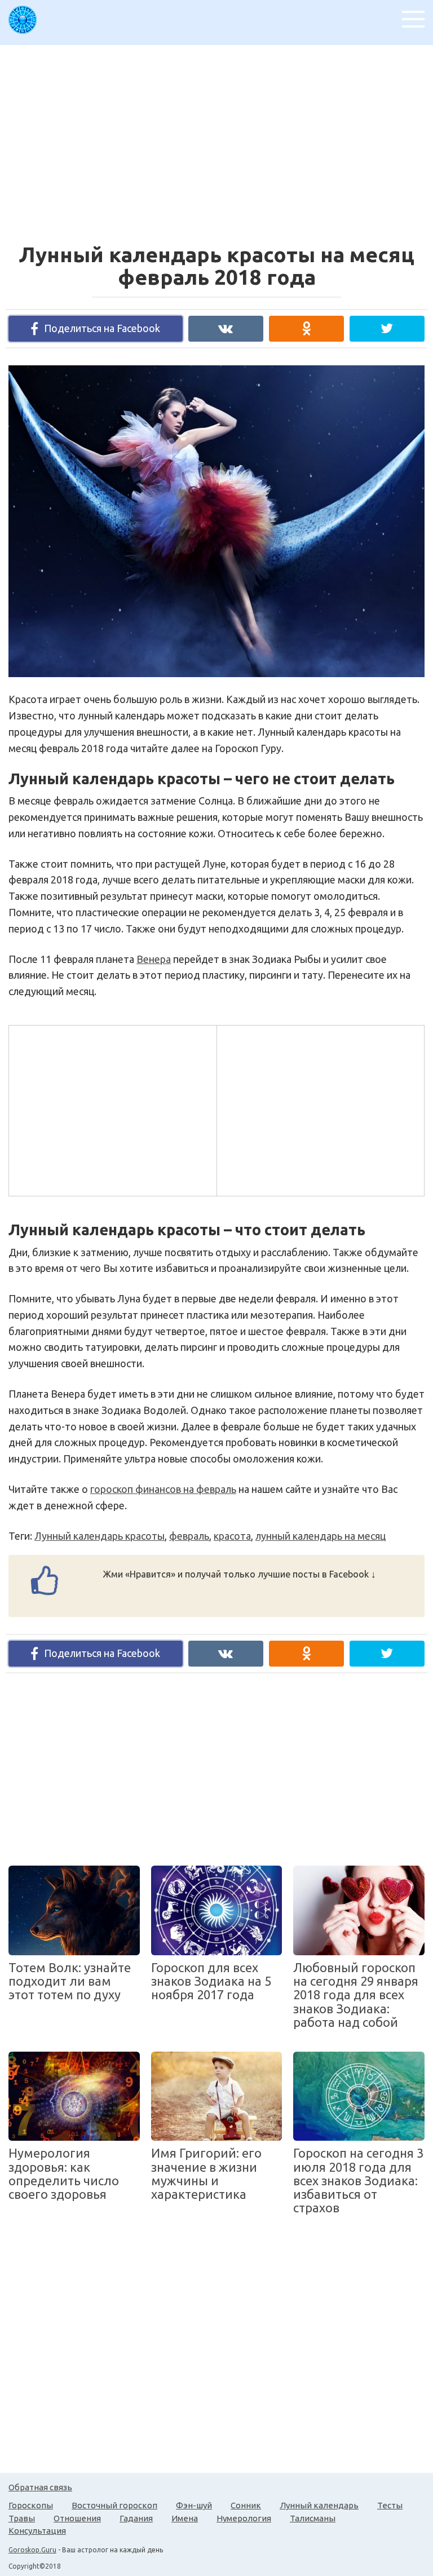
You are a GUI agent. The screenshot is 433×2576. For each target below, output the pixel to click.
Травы (22, 2518)
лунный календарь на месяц (321, 1536)
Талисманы (313, 2518)
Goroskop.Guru (32, 2550)
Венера (154, 959)
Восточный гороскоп (114, 2505)
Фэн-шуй (194, 2505)
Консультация (37, 2531)
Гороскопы (31, 2505)
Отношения (77, 2518)
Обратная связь (40, 2487)
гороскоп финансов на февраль (163, 1489)
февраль (189, 1536)
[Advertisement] (221, 138)
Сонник (246, 2505)
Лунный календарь (319, 2505)
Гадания (136, 2518)
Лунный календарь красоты (100, 1536)
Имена (185, 2518)
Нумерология (244, 2518)
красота (232, 1536)
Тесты (390, 2505)
